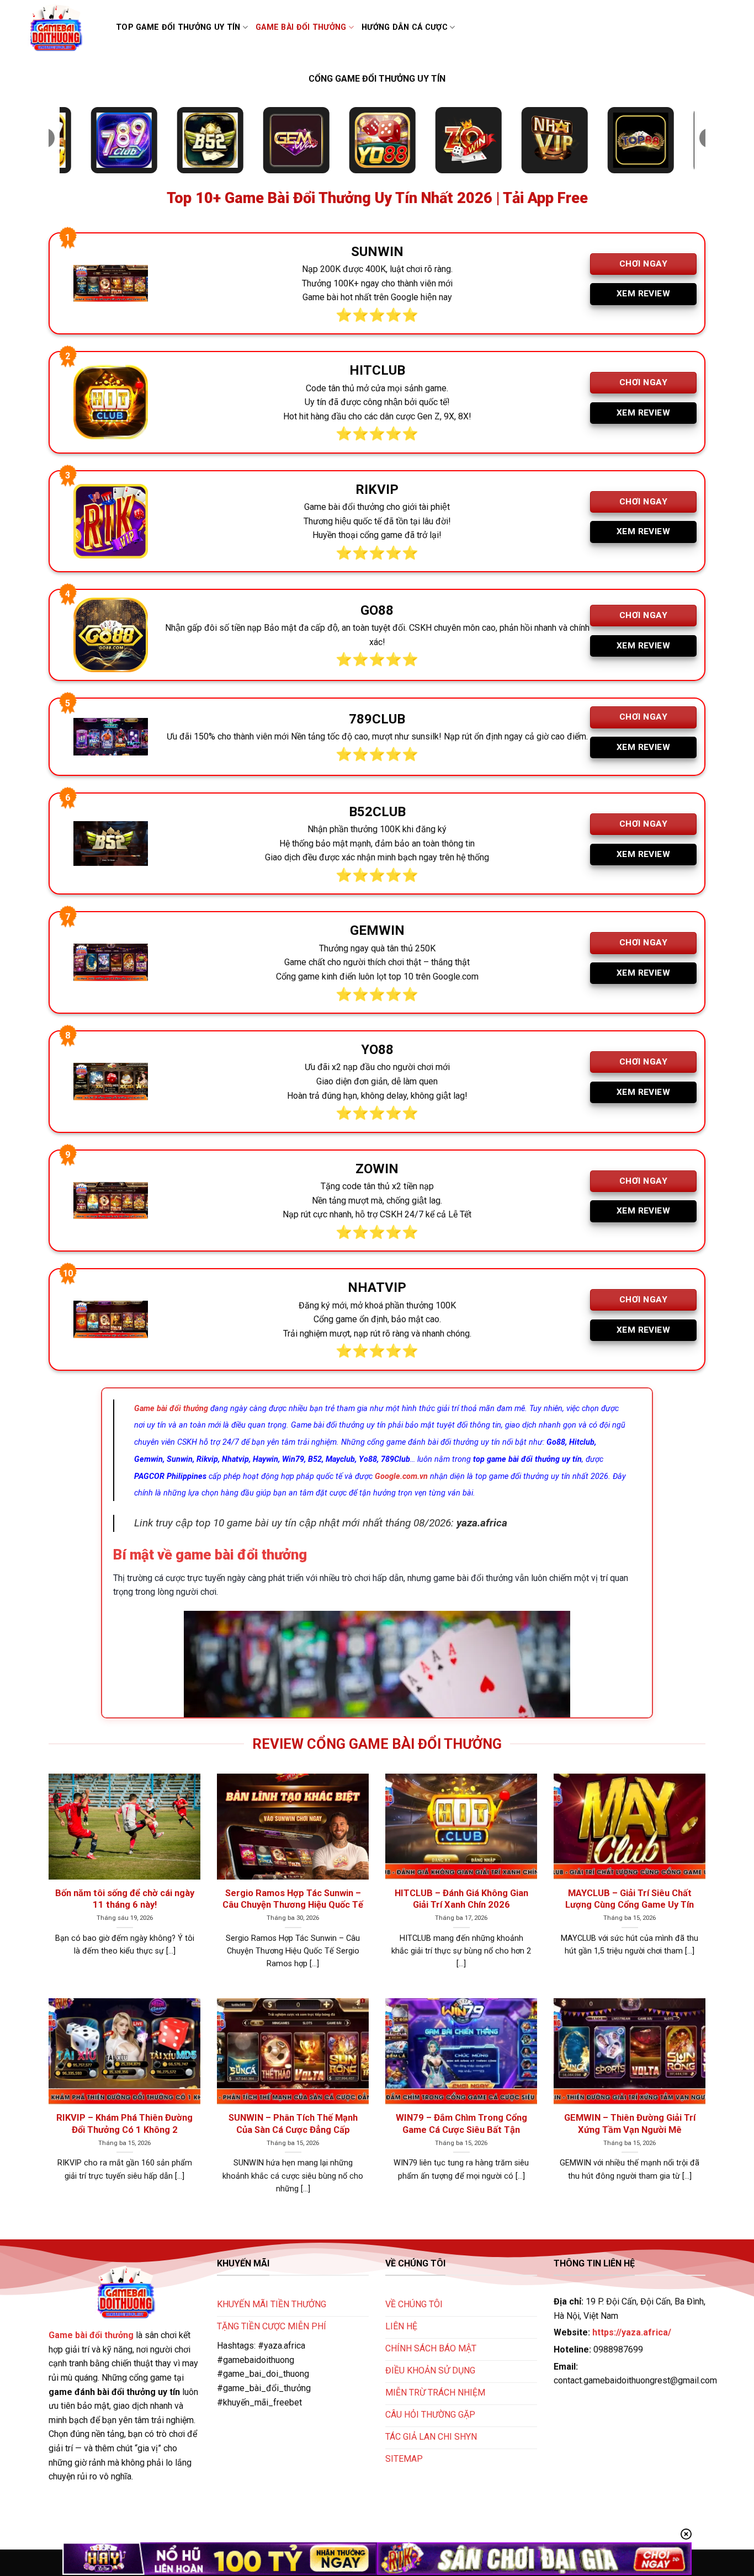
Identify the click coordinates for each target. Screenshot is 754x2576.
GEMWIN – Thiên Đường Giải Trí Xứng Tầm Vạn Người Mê (630, 2124)
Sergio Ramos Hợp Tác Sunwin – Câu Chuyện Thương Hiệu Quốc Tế (293, 1899)
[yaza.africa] (63, 28)
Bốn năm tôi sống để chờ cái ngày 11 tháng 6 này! (125, 1899)
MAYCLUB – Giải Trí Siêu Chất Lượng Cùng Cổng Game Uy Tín (630, 1899)
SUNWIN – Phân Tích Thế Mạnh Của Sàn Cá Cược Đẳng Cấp (293, 2124)
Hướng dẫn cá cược (405, 27)
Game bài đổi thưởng (301, 27)
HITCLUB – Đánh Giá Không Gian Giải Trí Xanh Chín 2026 (461, 1899)
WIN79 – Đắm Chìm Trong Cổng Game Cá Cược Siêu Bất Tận (461, 2124)
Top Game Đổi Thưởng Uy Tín (178, 27)
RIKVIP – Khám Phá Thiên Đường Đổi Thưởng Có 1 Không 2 (124, 2124)
